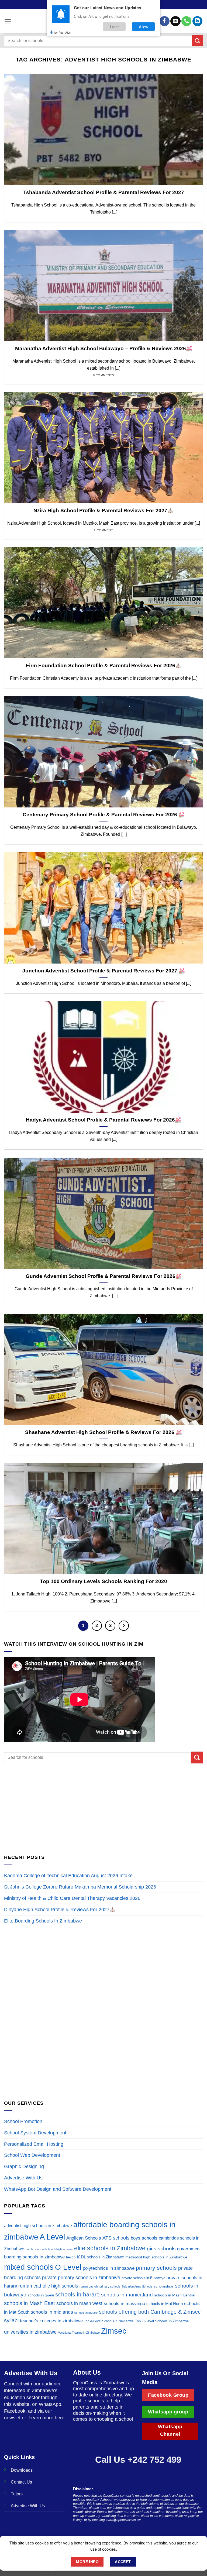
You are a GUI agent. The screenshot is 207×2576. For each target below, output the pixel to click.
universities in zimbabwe (30, 2332)
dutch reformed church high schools (49, 2249)
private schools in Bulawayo (143, 2278)
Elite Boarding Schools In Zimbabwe (43, 1921)
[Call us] (186, 21)
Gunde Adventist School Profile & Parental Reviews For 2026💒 (104, 1276)
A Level (52, 2237)
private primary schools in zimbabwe (81, 2277)
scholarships (164, 2286)
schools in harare (77, 2294)
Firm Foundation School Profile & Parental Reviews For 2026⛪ (104, 666)
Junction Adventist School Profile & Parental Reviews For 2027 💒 (104, 971)
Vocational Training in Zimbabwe (79, 2333)
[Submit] (198, 41)
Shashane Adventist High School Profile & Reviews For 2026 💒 (103, 1432)
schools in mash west (79, 2303)
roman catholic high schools (48, 2286)
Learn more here (46, 2418)
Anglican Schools (84, 2238)
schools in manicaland (127, 2295)
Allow (144, 27)
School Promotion (23, 2121)
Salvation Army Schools (137, 2286)
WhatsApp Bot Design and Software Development (58, 2189)
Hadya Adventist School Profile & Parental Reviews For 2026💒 (103, 1120)
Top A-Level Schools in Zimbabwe (109, 2321)
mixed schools (29, 2267)
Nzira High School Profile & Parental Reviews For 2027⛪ (103, 510)
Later (114, 27)
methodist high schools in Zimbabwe (156, 2257)
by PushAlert (63, 32)
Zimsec (114, 2331)
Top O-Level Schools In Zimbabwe (162, 2321)
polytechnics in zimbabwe (109, 2268)
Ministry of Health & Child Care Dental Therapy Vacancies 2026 (72, 1898)
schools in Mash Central (175, 2295)
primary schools (156, 2268)
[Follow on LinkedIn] (197, 21)
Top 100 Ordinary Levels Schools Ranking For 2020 (103, 1581)
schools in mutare (86, 2313)
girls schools (161, 2249)
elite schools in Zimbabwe (110, 2248)
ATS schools (116, 2238)
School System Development (35, 2133)
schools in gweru (41, 2295)
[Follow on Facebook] (164, 21)
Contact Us (21, 2482)
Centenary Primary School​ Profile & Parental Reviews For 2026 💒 (104, 815)
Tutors (17, 2494)
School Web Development (32, 2155)
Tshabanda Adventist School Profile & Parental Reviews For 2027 (104, 192)
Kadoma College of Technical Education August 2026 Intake (68, 1876)
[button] (8, 21)
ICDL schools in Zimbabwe (100, 2257)
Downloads (22, 2470)
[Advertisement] (103, 1808)
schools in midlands (52, 2312)
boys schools (144, 2238)
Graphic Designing (24, 2166)
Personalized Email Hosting (34, 2144)
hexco (71, 2257)
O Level (68, 2267)
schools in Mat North (165, 2304)
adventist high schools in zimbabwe (38, 2226)
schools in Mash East (30, 2303)
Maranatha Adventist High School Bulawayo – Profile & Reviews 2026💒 (104, 348)
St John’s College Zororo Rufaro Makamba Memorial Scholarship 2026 (81, 1887)
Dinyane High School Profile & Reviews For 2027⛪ (60, 1910)
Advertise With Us (23, 2178)
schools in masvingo (124, 2304)
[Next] (124, 1626)
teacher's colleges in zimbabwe (51, 2321)
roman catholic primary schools (100, 2286)
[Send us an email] (175, 21)
